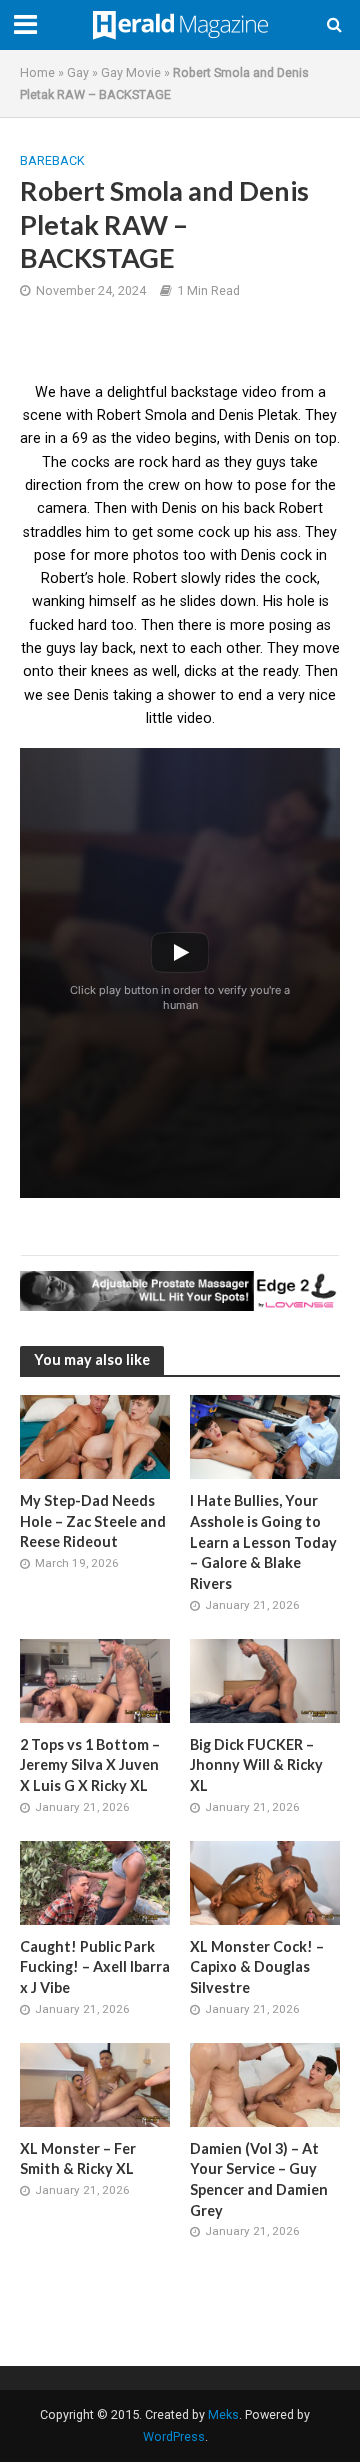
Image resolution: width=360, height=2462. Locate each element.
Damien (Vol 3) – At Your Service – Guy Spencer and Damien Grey (259, 2179)
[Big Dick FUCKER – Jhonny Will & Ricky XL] (265, 1680)
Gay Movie (131, 72)
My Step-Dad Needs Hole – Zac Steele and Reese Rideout (93, 1521)
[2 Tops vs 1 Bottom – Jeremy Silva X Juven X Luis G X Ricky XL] (95, 1680)
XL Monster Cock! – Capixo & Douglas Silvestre (257, 1967)
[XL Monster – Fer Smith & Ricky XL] (95, 2084)
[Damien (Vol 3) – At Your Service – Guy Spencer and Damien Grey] (265, 2084)
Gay (78, 72)
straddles (52, 532)
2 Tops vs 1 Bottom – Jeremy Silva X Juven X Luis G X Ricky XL (90, 1765)
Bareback (52, 160)
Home (37, 72)
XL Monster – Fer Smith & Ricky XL (78, 2159)
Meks (223, 2414)
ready (280, 671)
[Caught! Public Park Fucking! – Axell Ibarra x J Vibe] (95, 1882)
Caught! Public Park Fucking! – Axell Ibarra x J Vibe (95, 1967)
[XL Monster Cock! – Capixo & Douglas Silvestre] (265, 1882)
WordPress (174, 2436)
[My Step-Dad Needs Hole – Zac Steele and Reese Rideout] (95, 1436)
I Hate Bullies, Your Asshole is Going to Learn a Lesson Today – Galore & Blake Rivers (263, 1542)
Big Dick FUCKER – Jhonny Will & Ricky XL (256, 1765)
